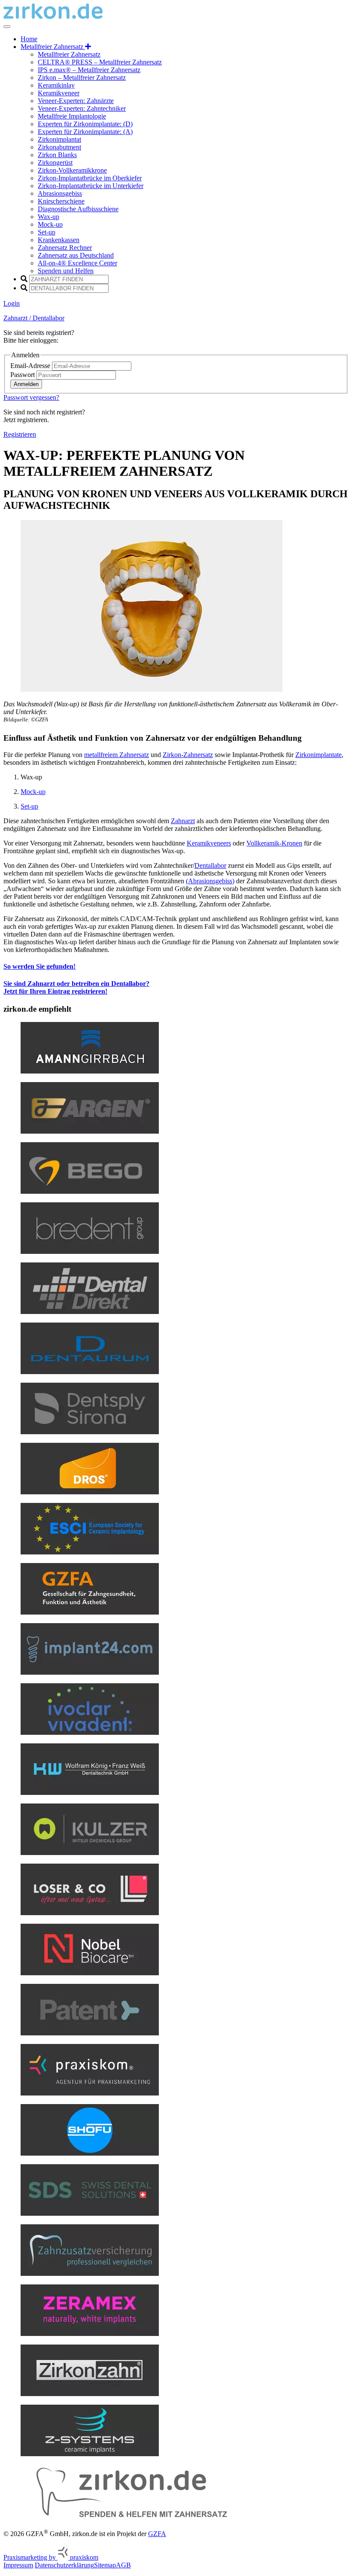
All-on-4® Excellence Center (77, 263)
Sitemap (105, 2565)
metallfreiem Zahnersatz (117, 755)
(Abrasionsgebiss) (210, 881)
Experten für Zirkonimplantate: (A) (85, 132)
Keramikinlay (56, 85)
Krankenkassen (59, 240)
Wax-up (49, 217)
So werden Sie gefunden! (39, 966)
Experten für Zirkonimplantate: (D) (85, 124)
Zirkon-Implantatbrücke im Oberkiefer (90, 178)
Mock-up (50, 224)
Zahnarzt (183, 821)
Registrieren (20, 434)
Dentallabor (210, 865)
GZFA (157, 2534)
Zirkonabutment (59, 147)
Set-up (47, 232)
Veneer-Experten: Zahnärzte (76, 101)
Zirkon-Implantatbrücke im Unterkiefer (91, 186)
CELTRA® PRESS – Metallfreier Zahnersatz (100, 62)
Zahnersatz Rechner (65, 248)
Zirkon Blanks (57, 155)
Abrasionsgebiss (60, 193)
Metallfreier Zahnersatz (69, 54)
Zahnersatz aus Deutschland (76, 255)
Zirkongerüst (55, 163)
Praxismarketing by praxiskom (51, 2557)
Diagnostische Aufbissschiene (78, 209)
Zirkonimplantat (59, 139)
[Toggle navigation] (7, 27)
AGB (123, 2565)
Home (29, 39)
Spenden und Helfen (66, 271)
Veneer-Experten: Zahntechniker (82, 108)
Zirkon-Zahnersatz (188, 755)
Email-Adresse (31, 366)
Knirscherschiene (61, 201)
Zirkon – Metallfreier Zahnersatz (82, 78)
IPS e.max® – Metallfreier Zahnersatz (89, 70)
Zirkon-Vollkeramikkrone (72, 170)
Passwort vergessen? (31, 397)
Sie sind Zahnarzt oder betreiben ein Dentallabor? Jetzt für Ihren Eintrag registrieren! (76, 987)
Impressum (18, 2565)
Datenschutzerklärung (64, 2565)
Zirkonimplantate (319, 755)
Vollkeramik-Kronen (274, 843)
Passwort (23, 375)
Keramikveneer (59, 93)
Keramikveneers (209, 843)
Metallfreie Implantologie (72, 116)
